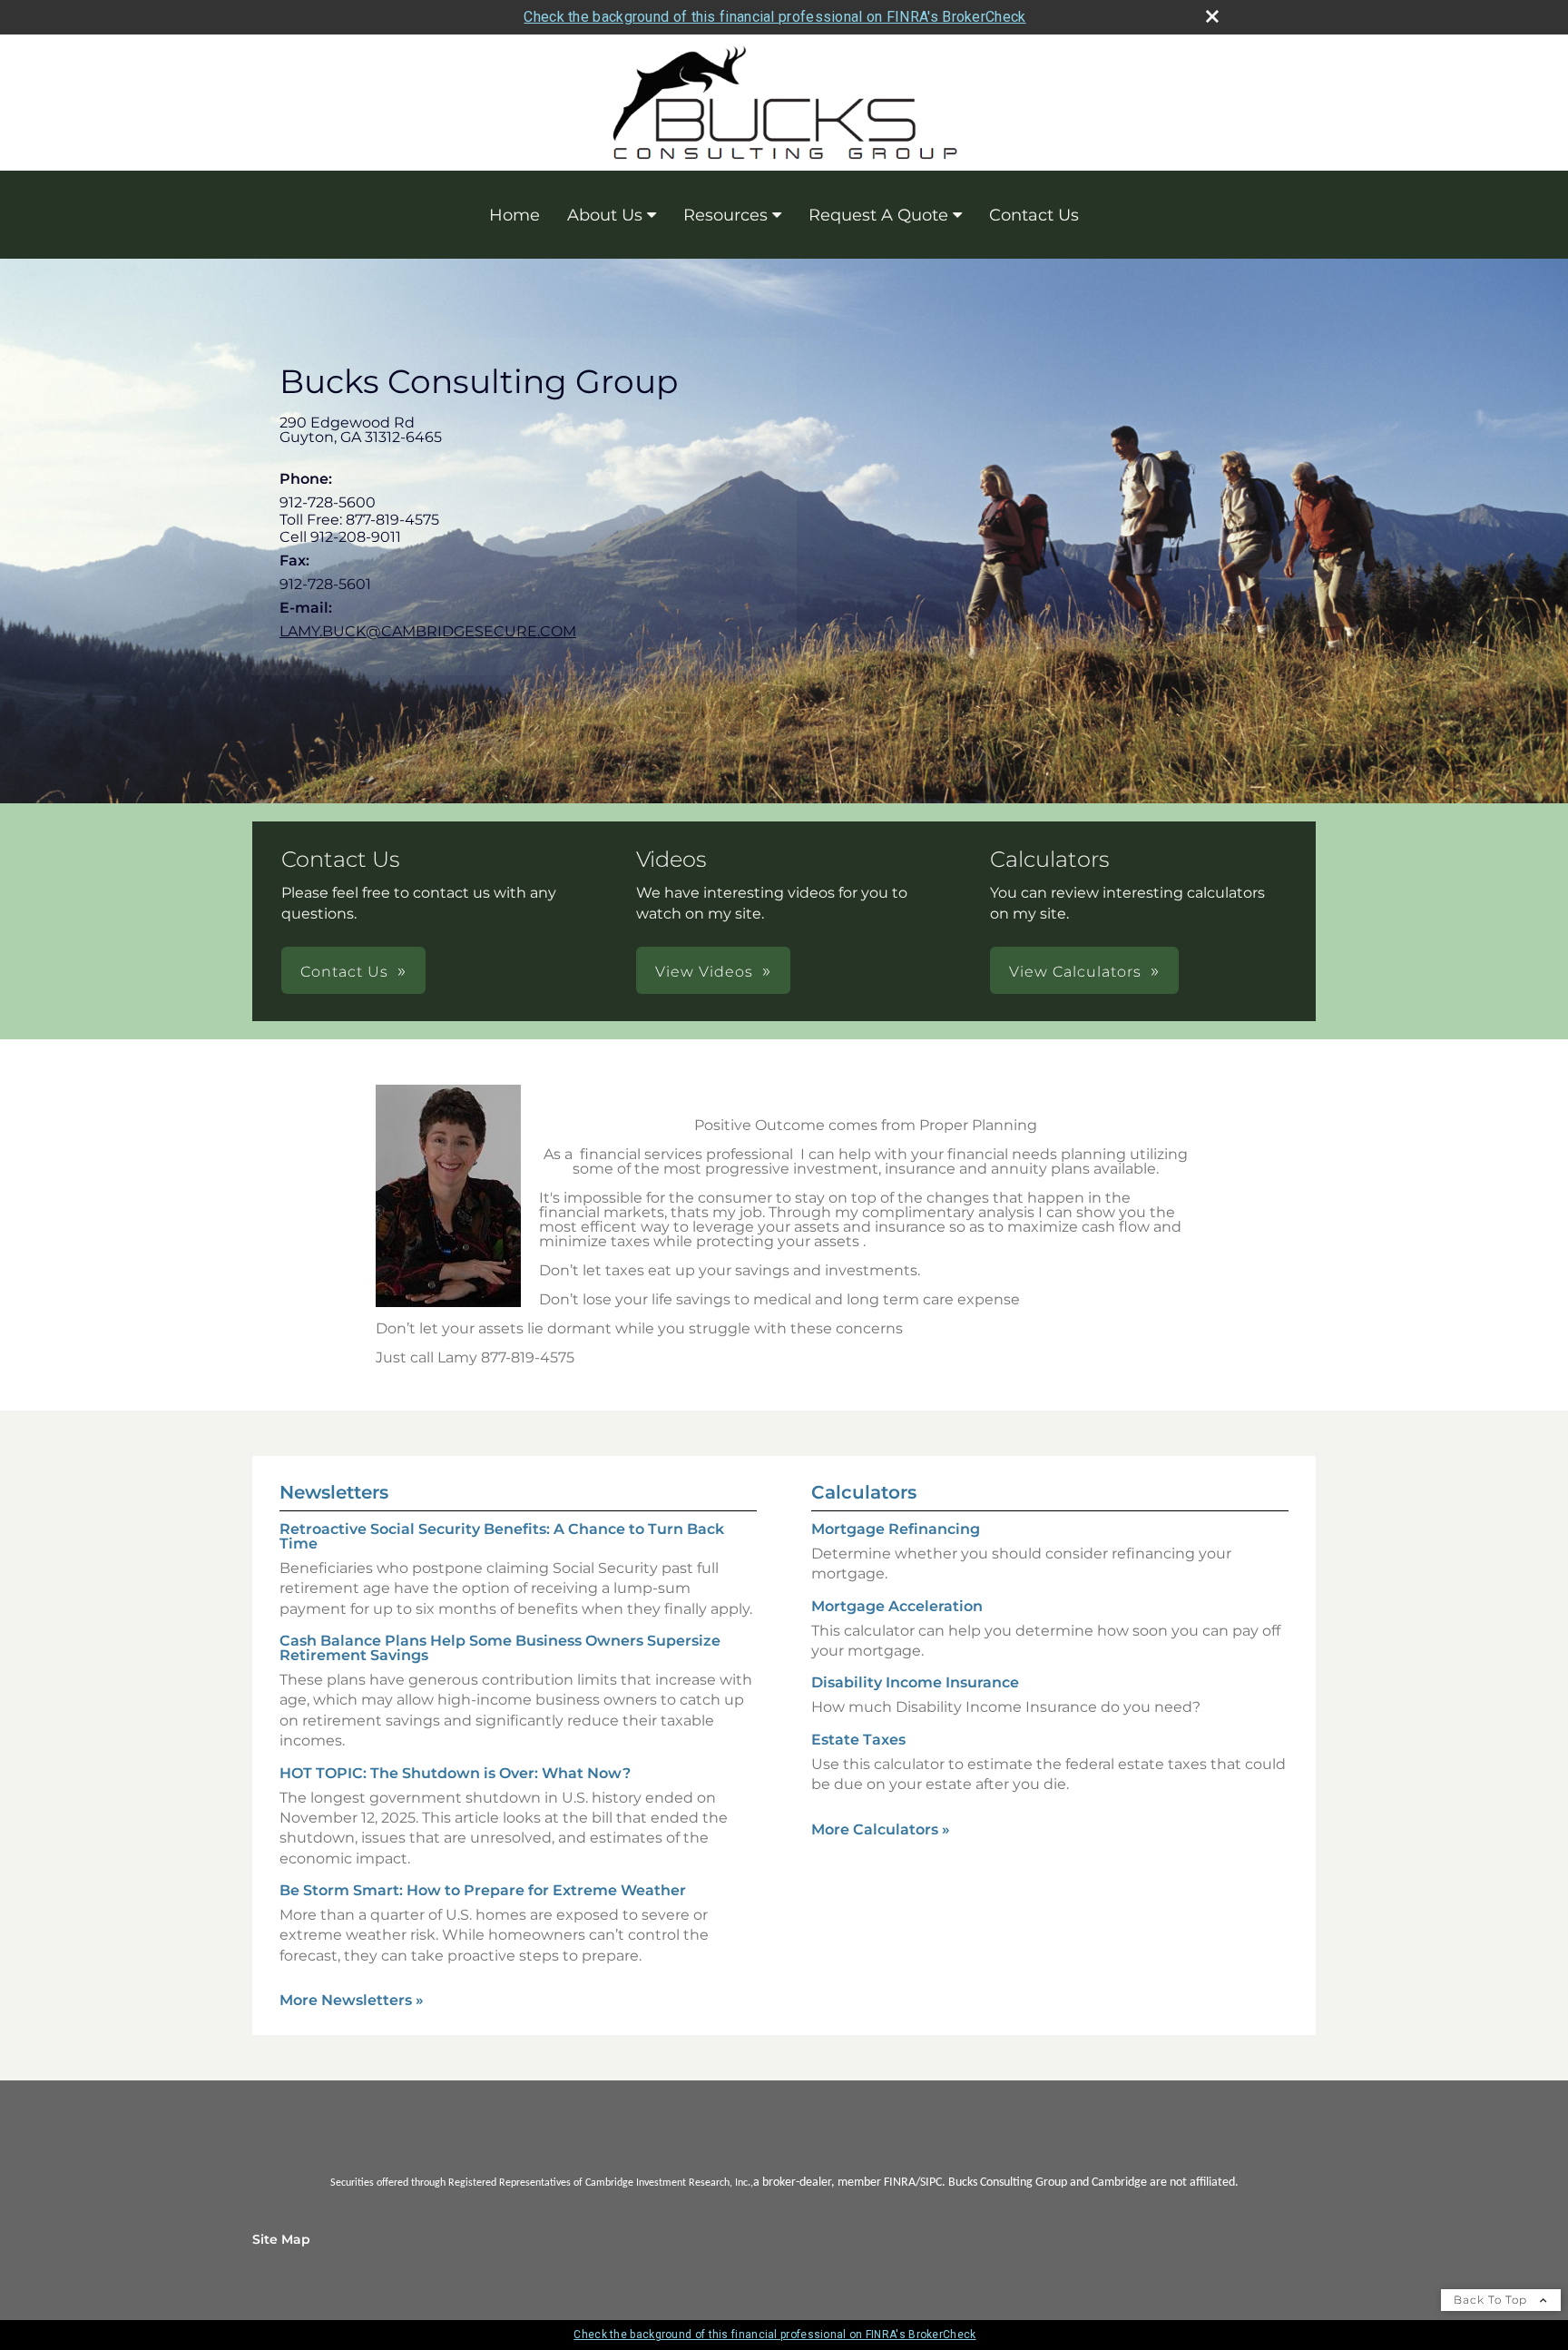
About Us (605, 215)
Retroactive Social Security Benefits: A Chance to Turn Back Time (502, 1536)
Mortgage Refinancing (896, 1529)
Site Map (281, 2239)
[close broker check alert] (1212, 16)
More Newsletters (352, 2000)
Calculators (864, 1492)
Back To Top (1492, 2300)
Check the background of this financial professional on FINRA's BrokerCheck (774, 17)
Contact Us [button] (344, 972)
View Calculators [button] (1075, 972)
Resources (725, 215)
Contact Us (1034, 215)
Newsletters (334, 1492)
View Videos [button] (704, 972)
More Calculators (881, 1829)
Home (514, 215)
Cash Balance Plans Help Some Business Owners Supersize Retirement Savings (500, 1648)
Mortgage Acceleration (897, 1606)
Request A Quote (878, 215)
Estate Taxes (858, 1740)
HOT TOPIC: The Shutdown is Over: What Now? (455, 1773)
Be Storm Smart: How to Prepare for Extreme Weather (483, 1890)
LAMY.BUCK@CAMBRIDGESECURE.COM (428, 631)
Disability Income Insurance (915, 1682)
